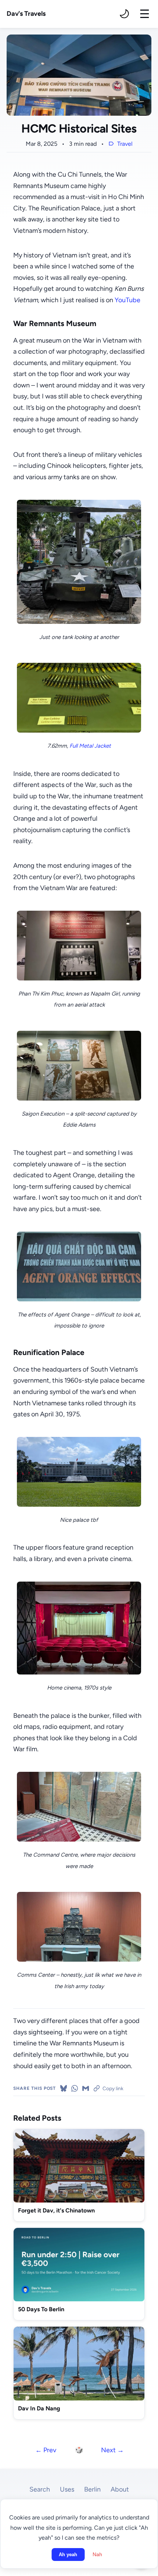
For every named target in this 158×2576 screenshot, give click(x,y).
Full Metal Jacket (90, 746)
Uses (67, 2489)
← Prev (46, 2450)
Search (40, 2489)
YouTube (128, 300)
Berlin (92, 2489)
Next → (112, 2450)
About (120, 2489)
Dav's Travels (26, 14)
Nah (97, 2555)
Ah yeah (68, 2555)
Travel (125, 144)
